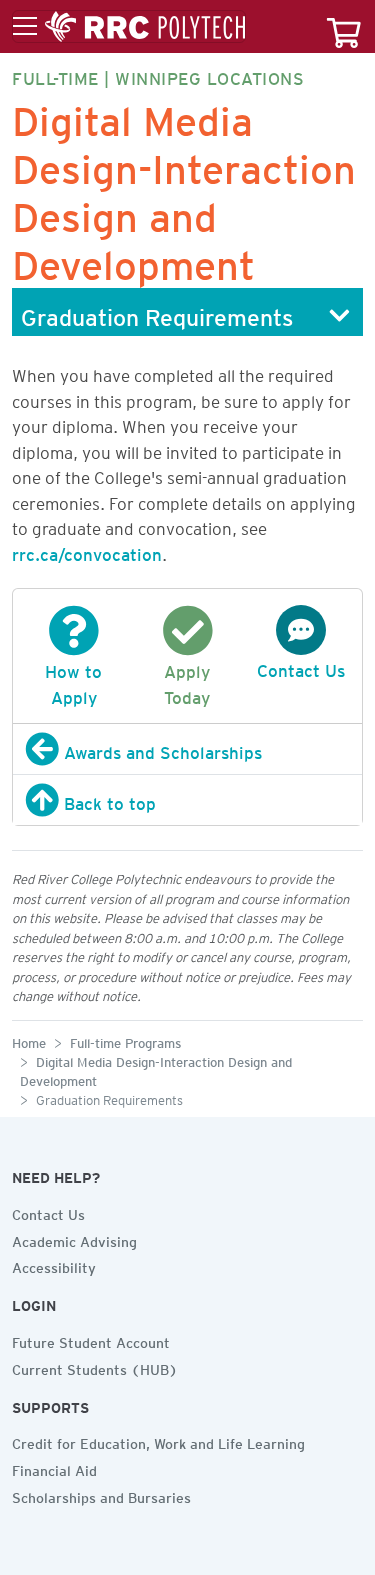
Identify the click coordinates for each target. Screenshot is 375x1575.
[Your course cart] (344, 26)
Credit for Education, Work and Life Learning (158, 1441)
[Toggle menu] (129, 27)
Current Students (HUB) (95, 1367)
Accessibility (54, 1265)
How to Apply (73, 681)
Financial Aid (54, 1468)
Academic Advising (74, 1239)
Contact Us (48, 1212)
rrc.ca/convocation (87, 551)
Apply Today (187, 681)
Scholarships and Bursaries (101, 1495)
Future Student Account (91, 1340)
